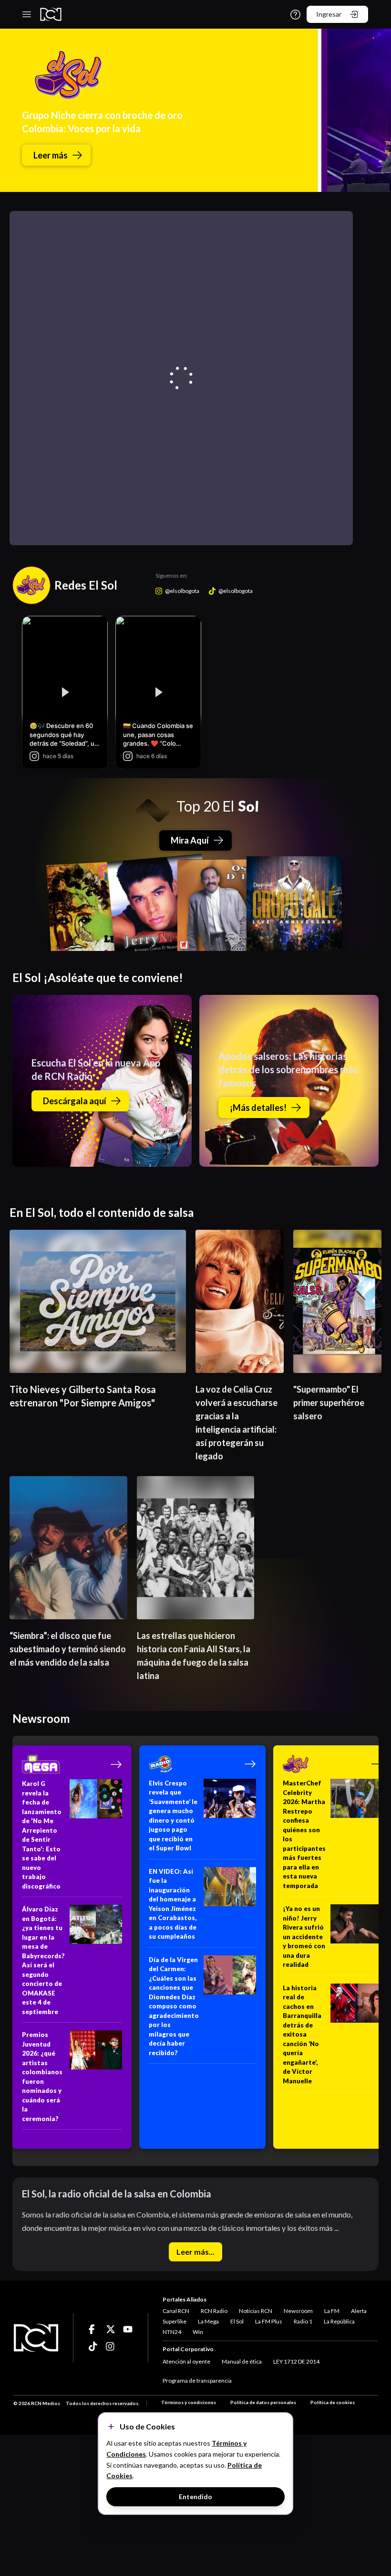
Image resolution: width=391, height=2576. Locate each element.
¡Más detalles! (258, 1108)
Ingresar (329, 14)
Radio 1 (303, 2321)
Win (198, 2332)
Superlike (175, 2321)
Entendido (195, 2497)
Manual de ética (242, 2361)
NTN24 (172, 2332)
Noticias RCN (256, 2311)
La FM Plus (269, 2321)
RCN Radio (214, 2311)
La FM (332, 2311)
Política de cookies (333, 2402)
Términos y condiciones (189, 2402)
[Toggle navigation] (27, 14)
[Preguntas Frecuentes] (295, 15)
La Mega (208, 2321)
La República (339, 2321)
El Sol (237, 2321)
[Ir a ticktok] (93, 2329)
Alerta (359, 2311)
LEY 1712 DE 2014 (296, 2361)
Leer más (51, 155)
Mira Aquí (190, 840)
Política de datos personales (263, 2402)
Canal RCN (176, 2311)
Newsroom (298, 2311)
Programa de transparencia (197, 2381)
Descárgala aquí (75, 1101)
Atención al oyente (186, 2361)
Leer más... (195, 2252)
